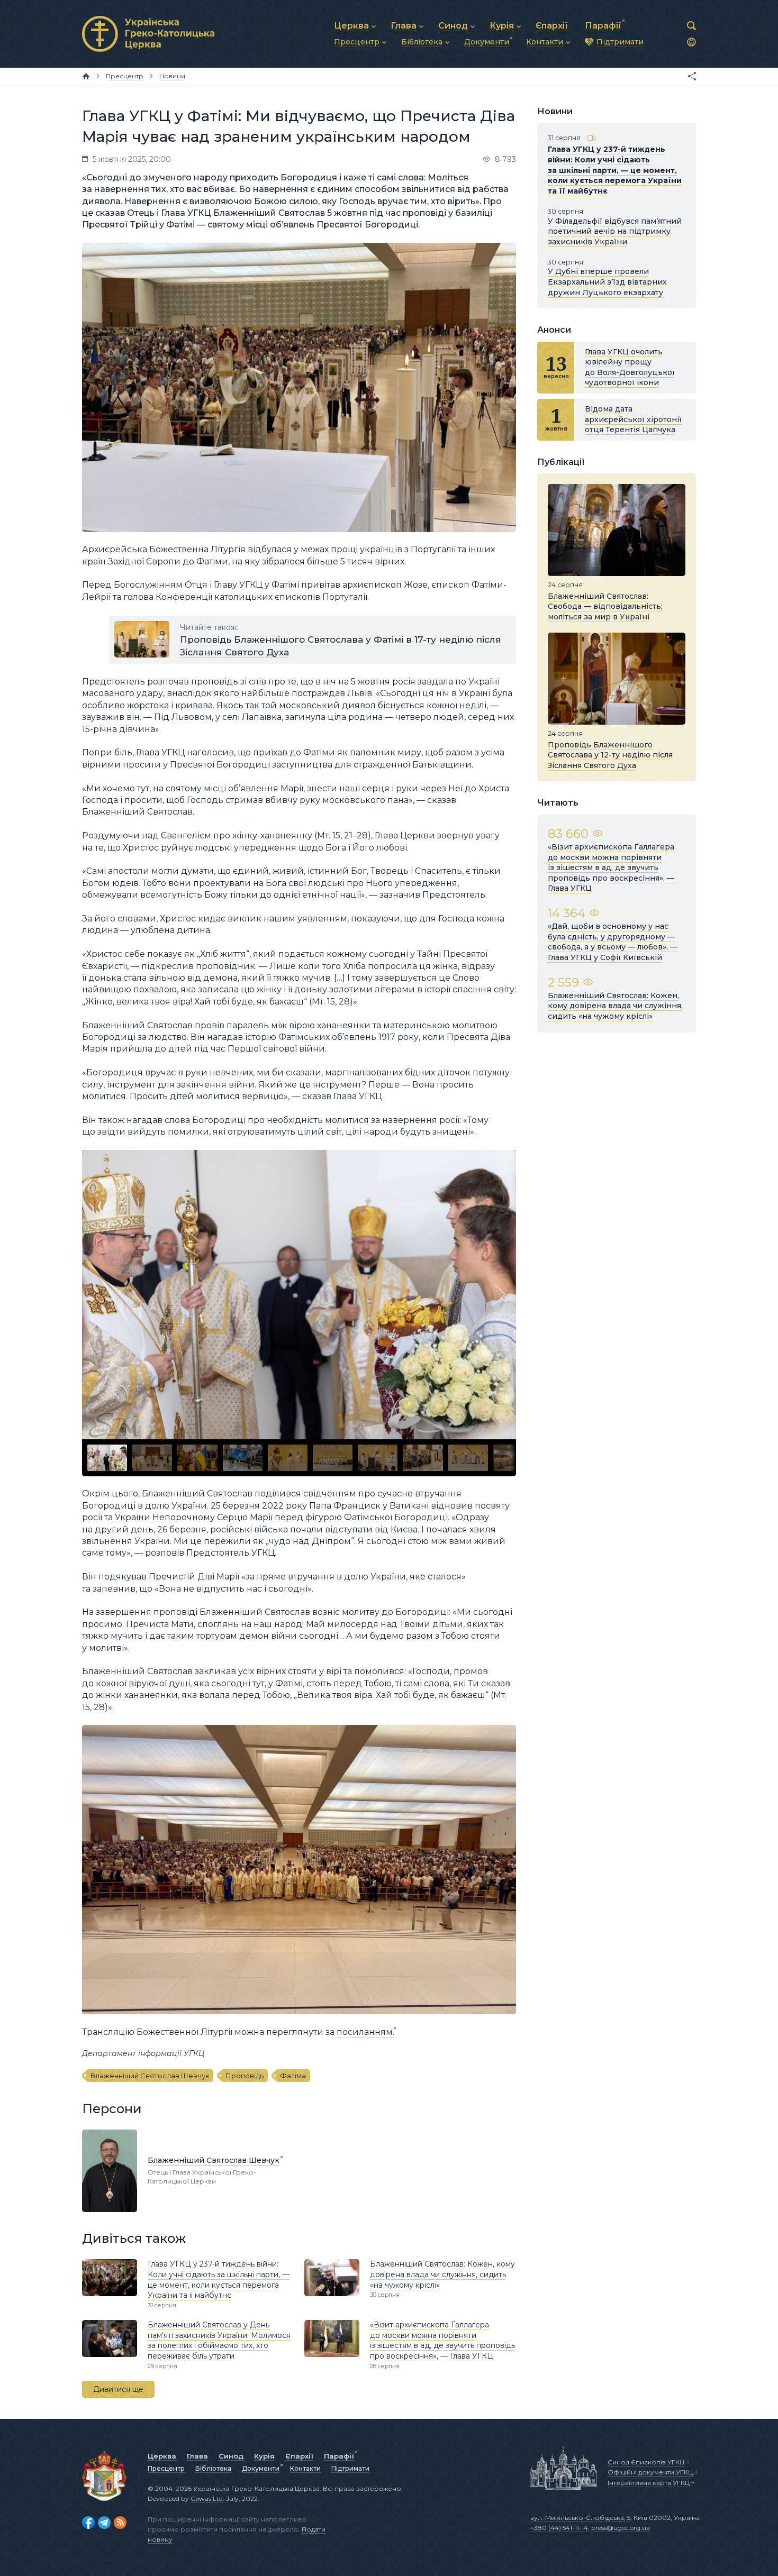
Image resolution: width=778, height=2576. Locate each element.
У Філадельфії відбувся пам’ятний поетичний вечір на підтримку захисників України (615, 231)
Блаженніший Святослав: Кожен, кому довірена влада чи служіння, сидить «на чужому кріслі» (442, 2274)
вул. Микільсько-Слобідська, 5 (580, 2518)
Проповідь (245, 2076)
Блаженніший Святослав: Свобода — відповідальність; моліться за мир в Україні (605, 606)
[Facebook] (88, 2523)
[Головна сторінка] (86, 76)
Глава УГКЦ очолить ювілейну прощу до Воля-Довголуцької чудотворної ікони (630, 367)
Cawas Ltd (207, 2499)
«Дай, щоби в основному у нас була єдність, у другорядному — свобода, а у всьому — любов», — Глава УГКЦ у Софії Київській (613, 942)
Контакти (305, 2468)
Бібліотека (213, 2468)
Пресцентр (166, 2468)
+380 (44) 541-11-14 (559, 2528)
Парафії (339, 2456)
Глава (197, 2456)
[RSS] (120, 2523)
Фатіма (293, 2076)
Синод (231, 2456)
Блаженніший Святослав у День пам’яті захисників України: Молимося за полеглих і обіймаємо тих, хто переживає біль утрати (219, 2340)
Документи (261, 2468)
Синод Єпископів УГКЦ (646, 2462)
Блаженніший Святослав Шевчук (150, 2076)
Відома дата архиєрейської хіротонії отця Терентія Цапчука (633, 419)
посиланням (365, 2032)
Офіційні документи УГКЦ (650, 2472)
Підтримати (350, 2468)
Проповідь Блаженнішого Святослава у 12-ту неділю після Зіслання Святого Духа (610, 755)
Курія (264, 2456)
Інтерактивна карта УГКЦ (649, 2483)
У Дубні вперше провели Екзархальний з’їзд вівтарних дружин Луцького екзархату (607, 282)
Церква (162, 2456)
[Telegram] (104, 2523)
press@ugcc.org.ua (621, 2528)
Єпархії (299, 2456)
